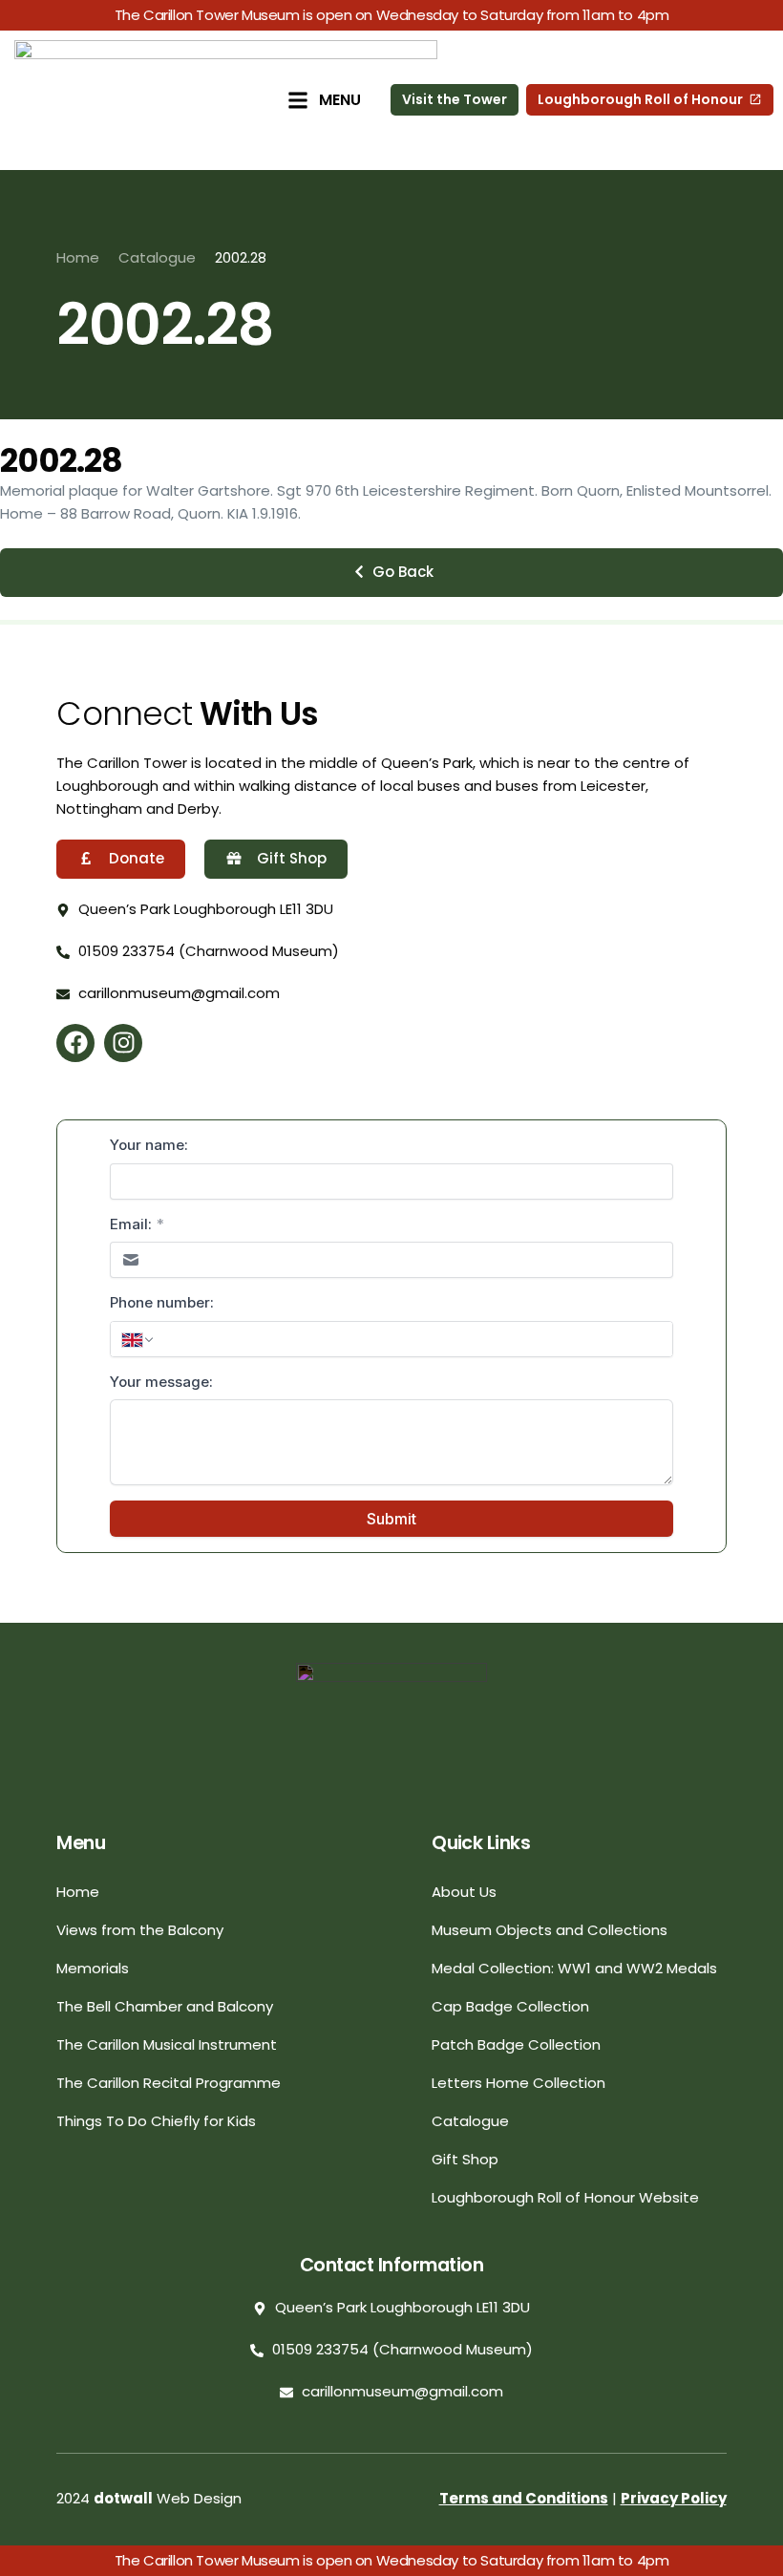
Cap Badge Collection (510, 2006)
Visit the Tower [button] (455, 99)
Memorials (93, 1968)
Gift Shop (465, 2159)
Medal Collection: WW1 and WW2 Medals (574, 1968)
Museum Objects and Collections (550, 1930)
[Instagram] (123, 1043)
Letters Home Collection (518, 2083)
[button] (391, 573)
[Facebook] (75, 1043)
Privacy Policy (674, 2498)
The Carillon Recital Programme (169, 2083)
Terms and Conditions (524, 2498)
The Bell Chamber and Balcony (165, 2006)
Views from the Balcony (140, 1930)
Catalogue (470, 2121)
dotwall (123, 2498)
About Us (464, 1892)
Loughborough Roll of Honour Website (565, 2197)
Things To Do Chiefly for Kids (156, 2121)
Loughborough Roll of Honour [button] (640, 99)
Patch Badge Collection (516, 2044)
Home (78, 1892)
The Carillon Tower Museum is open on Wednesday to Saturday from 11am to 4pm (392, 15)
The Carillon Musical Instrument (167, 2044)
